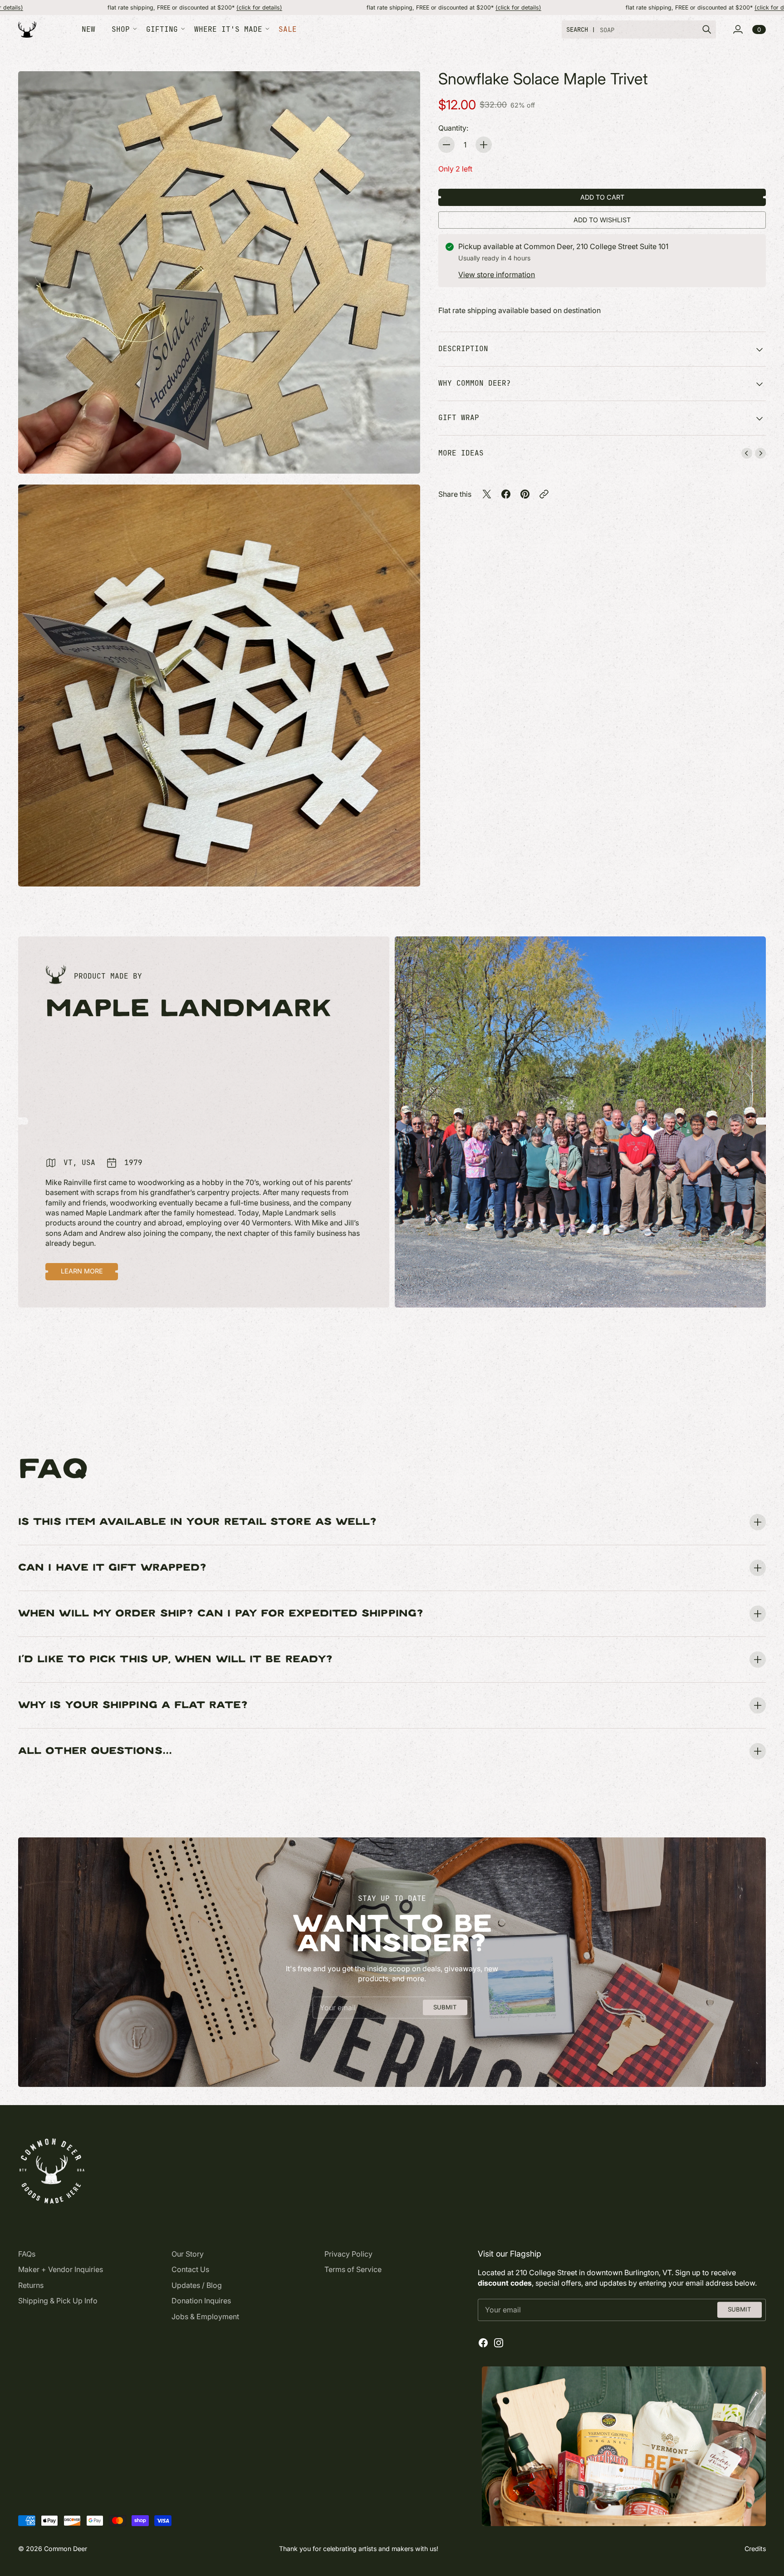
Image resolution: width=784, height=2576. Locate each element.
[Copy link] (544, 494)
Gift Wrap (459, 418)
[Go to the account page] (738, 29)
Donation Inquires (201, 2301)
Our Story (188, 2254)
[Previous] (747, 453)
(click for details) (106, 7)
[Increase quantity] (484, 145)
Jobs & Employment (205, 2316)
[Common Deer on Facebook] (483, 2343)
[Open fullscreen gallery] (403, 456)
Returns (31, 2285)
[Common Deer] (27, 30)
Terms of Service (353, 2269)
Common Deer (66, 2549)
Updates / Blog (197, 2285)
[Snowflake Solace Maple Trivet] (219, 272)
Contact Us (190, 2269)
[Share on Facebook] (506, 494)
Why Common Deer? (475, 384)
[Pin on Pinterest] (525, 494)
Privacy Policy (348, 2254)
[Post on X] (487, 494)
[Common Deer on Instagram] (499, 2343)
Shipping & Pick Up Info (58, 2301)
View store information (497, 274)
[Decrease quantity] (446, 145)
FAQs (27, 2254)
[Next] (760, 453)
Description (463, 349)
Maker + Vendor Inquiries (61, 2269)
